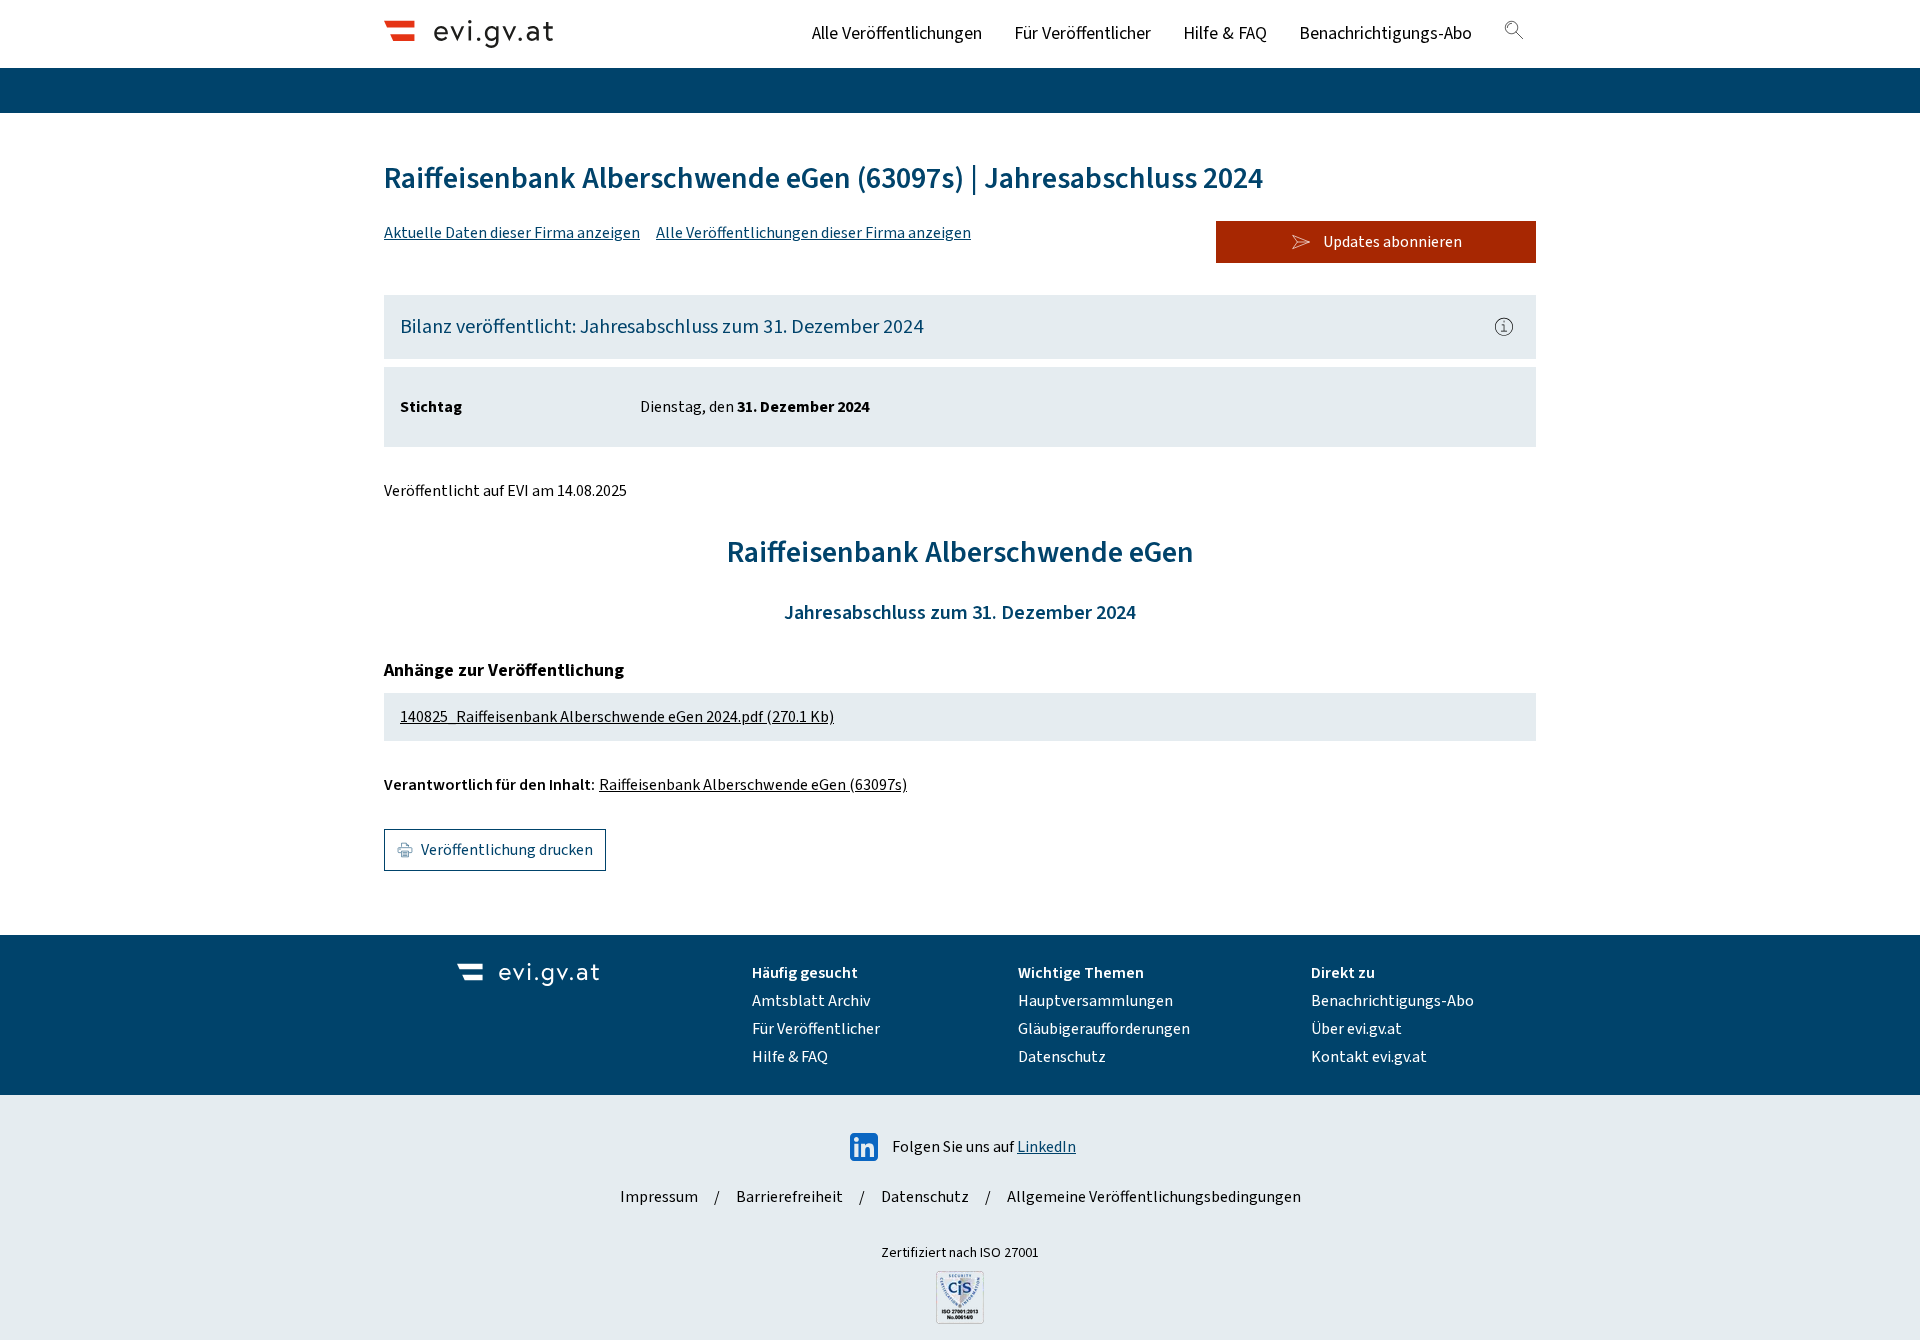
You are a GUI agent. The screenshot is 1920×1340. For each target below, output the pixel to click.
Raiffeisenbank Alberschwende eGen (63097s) (753, 785)
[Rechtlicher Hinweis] (1504, 327)
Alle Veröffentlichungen (897, 33)
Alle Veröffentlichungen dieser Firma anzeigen (813, 233)
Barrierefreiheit (789, 1197)
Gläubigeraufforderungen (1104, 1029)
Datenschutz (1062, 1057)
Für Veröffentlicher (1082, 33)
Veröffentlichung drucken (507, 850)
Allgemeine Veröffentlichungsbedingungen (1154, 1197)
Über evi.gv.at (1356, 1029)
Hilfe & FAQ (1225, 33)
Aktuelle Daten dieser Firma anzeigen (512, 233)
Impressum (659, 1197)
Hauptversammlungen (1095, 1001)
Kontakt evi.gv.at (1369, 1057)
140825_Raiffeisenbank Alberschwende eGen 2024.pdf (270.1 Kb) (617, 717)
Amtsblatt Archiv (811, 1001)
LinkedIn (1046, 1147)
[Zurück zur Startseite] (468, 33)
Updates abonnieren (1392, 242)
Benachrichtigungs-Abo (1385, 33)
